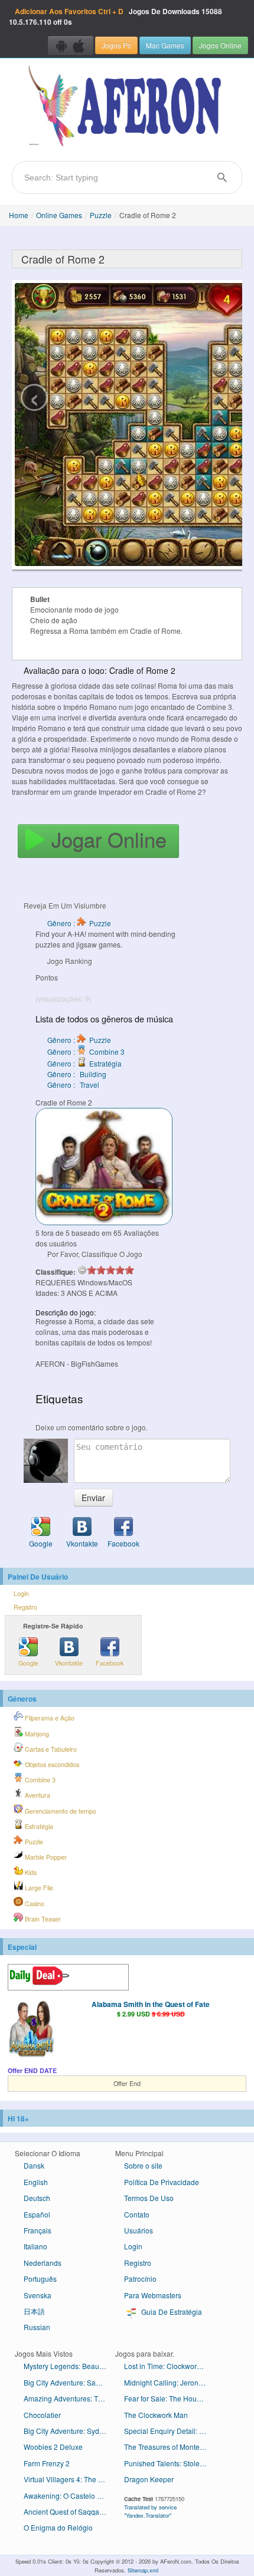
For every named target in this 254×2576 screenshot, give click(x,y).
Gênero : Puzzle (79, 923)
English (36, 2182)
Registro (25, 1607)
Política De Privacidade (162, 2182)
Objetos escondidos (51, 1764)
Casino (34, 1904)
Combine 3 (39, 1780)
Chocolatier (42, 2415)
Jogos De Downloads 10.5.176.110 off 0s (115, 17)
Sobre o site (143, 2165)
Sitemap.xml (143, 2570)
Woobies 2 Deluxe (53, 2447)
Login (21, 1593)
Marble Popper (45, 1857)
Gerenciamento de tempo (60, 1811)
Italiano (35, 2246)
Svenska (38, 2295)
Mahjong (36, 1734)
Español (37, 2214)
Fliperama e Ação (49, 1718)
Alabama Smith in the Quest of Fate (151, 2004)
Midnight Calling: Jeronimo (167, 2382)
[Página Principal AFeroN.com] (127, 107)
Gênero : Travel (73, 1085)
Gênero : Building (77, 1074)
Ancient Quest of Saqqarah (67, 2511)
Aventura (37, 1795)
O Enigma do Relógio (58, 2527)
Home (19, 215)
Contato (137, 2214)
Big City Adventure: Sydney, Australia (69, 2431)
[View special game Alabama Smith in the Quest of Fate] (31, 2029)
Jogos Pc (116, 45)
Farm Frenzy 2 (47, 2463)
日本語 (34, 2311)
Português (40, 2279)
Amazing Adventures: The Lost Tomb (69, 2398)
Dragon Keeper (149, 2479)
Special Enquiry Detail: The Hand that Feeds (170, 2431)
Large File (38, 1888)
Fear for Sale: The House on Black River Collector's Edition (170, 2398)
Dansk (34, 2165)
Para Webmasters (153, 2295)
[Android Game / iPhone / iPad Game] (71, 45)
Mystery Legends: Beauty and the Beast (69, 2366)
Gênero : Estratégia (84, 1063)
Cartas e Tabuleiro (50, 1749)
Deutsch (37, 2198)
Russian (37, 2327)
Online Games (59, 215)
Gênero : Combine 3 (86, 1052)
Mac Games (165, 45)
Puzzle (101, 215)
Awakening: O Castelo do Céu (69, 2496)
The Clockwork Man (156, 2415)
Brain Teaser (42, 1919)
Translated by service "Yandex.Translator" (150, 2511)
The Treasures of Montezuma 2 (170, 2447)
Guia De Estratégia (171, 2312)
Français (38, 2230)
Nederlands (43, 2263)
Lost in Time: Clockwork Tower (170, 2366)
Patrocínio (140, 2279)
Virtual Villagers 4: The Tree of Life (69, 2479)
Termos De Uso (149, 2198)
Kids (30, 1872)
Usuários (139, 2230)
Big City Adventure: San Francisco (69, 2382)
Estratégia (38, 1826)
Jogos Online (220, 45)
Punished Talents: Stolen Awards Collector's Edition (170, 2463)
